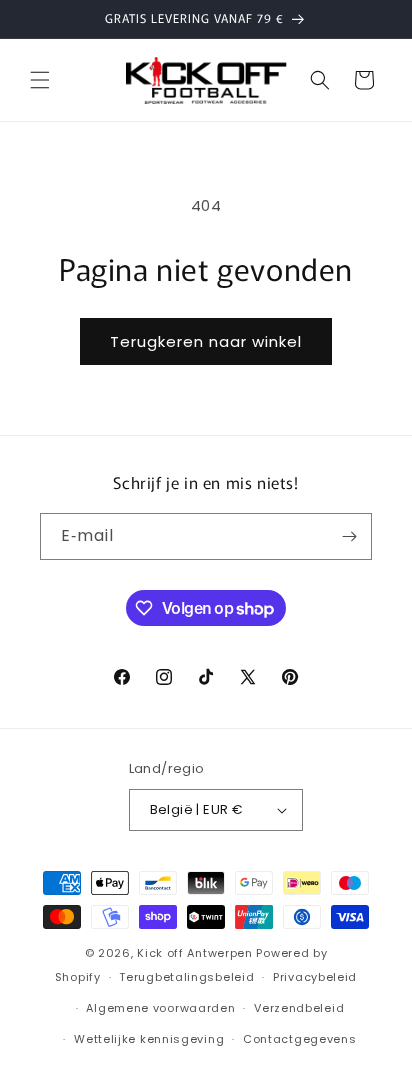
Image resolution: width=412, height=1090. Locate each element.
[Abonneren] (349, 536)
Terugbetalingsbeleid (186, 977)
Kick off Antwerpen (195, 953)
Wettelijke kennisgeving (149, 1039)
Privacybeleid (315, 977)
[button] (40, 80)
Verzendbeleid (299, 1008)
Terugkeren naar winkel (206, 341)
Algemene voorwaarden (160, 1008)
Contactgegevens (300, 1039)
